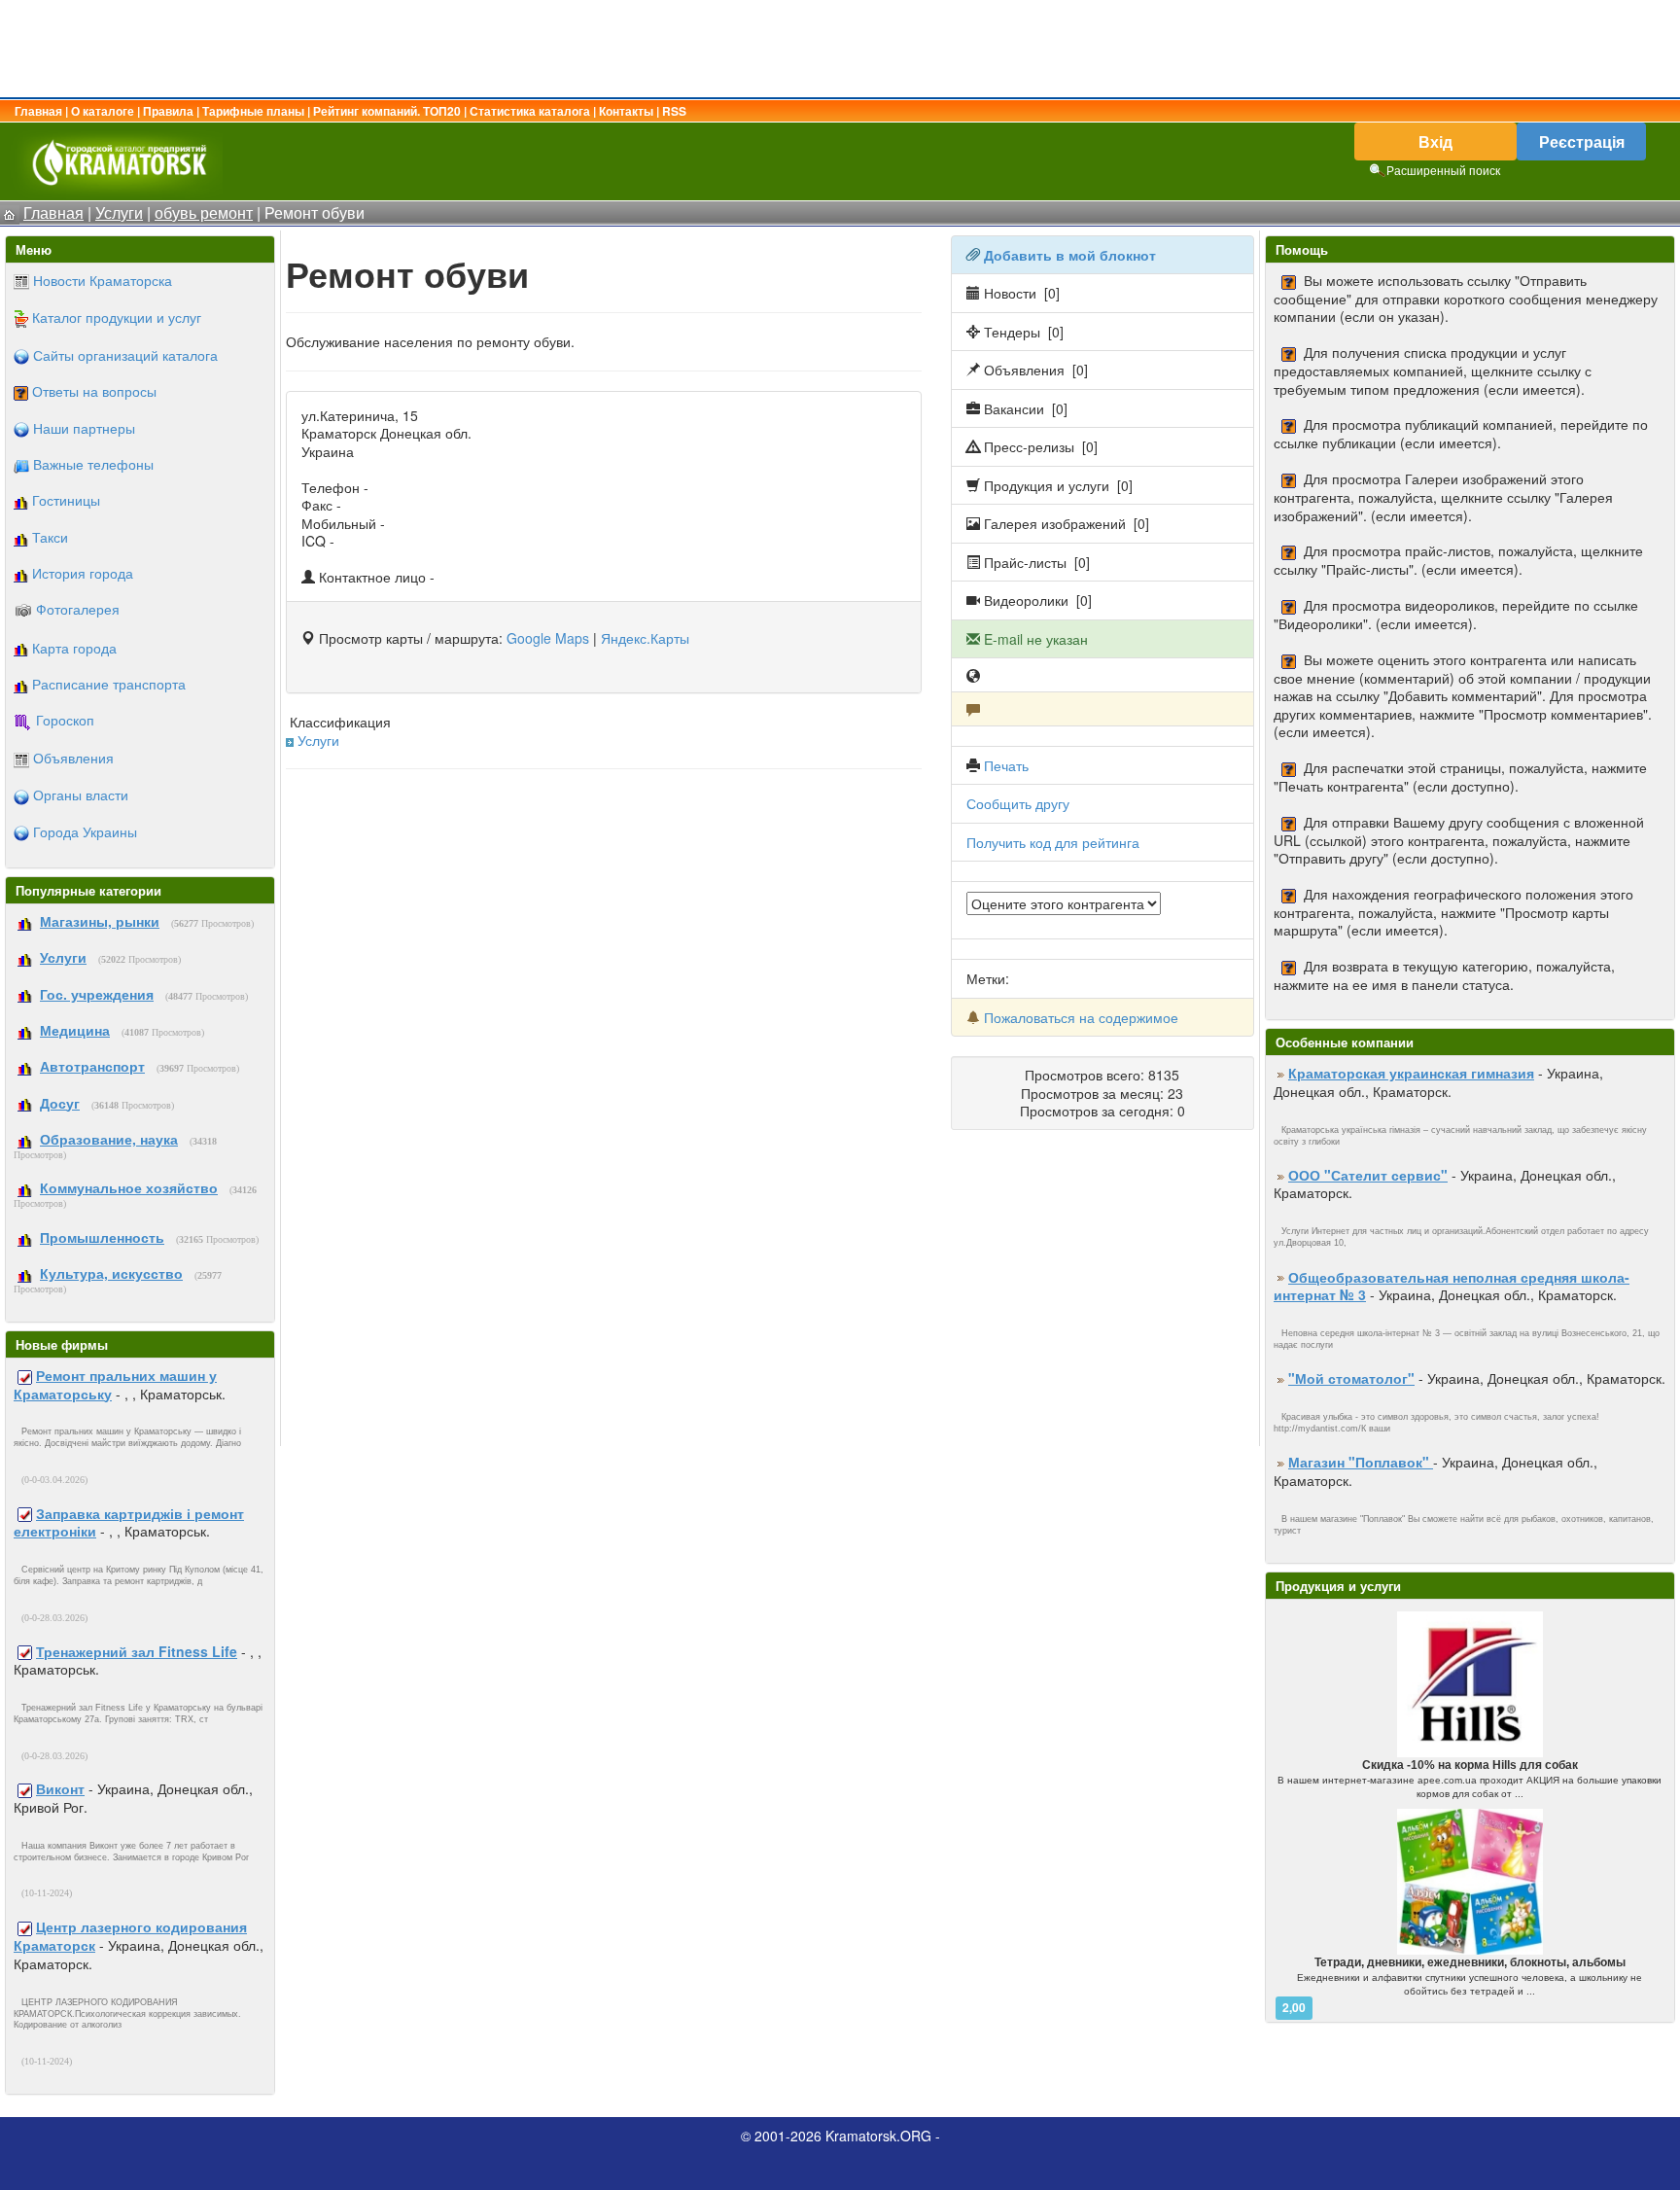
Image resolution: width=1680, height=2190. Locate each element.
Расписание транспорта (109, 684)
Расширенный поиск (1443, 170)
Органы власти (81, 795)
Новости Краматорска (103, 280)
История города (83, 573)
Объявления (73, 758)
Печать (1006, 765)
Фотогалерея (78, 609)
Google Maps (548, 638)
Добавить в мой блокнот (1070, 255)
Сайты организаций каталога (125, 355)
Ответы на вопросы (94, 391)
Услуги (318, 740)
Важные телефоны (93, 464)
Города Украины (85, 831)
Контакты (626, 111)
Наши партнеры (84, 428)
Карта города (74, 648)
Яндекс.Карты (645, 638)
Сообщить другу (1018, 803)
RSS (674, 111)
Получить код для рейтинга (1053, 842)
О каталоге (103, 111)
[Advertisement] (840, 49)
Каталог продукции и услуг (117, 317)
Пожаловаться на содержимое (1081, 1017)
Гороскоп (65, 720)
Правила (168, 111)
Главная (38, 111)
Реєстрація (1582, 141)
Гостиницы (66, 500)
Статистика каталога (530, 111)
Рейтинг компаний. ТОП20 (387, 111)
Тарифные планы (253, 111)
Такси (50, 537)
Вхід (1435, 141)
